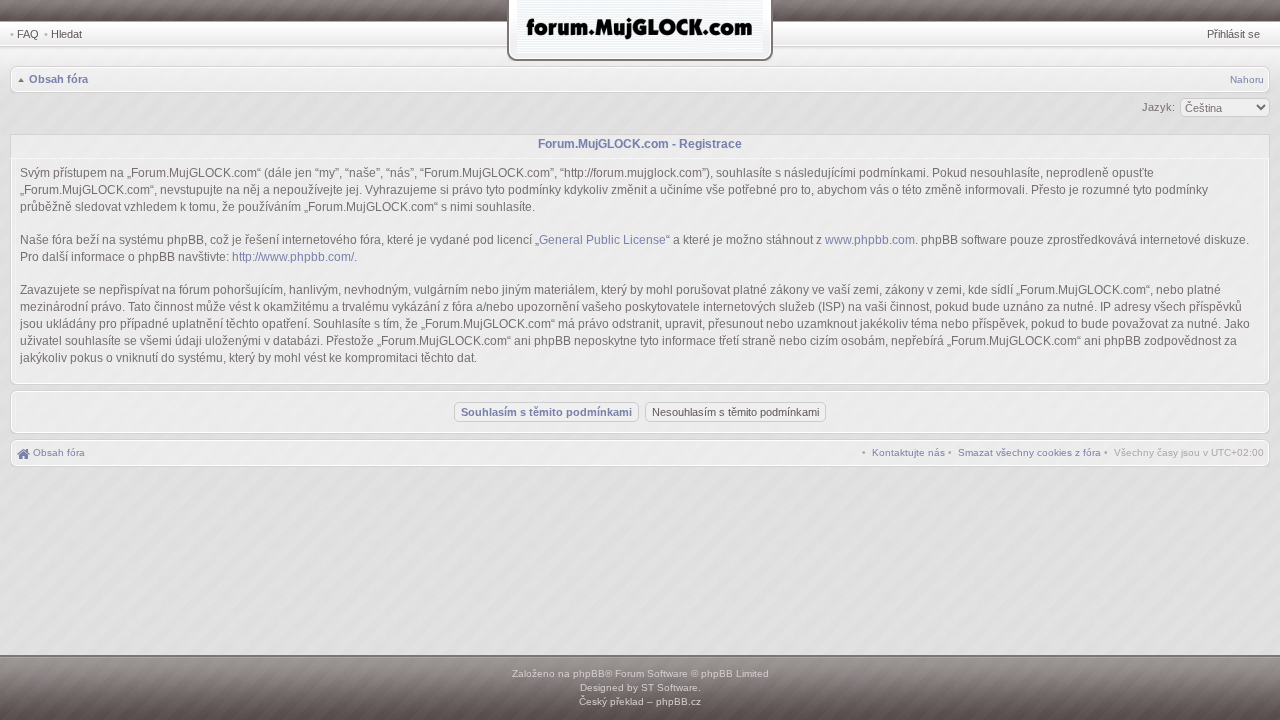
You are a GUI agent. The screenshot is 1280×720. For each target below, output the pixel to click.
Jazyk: (1158, 107)
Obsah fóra (58, 79)
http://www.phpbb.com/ (293, 257)
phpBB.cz (678, 701)
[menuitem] (1029, 452)
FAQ (28, 34)
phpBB (589, 673)
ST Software (669, 687)
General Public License (602, 240)
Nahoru (1247, 79)
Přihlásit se (1233, 34)
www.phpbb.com (870, 240)
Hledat (66, 34)
